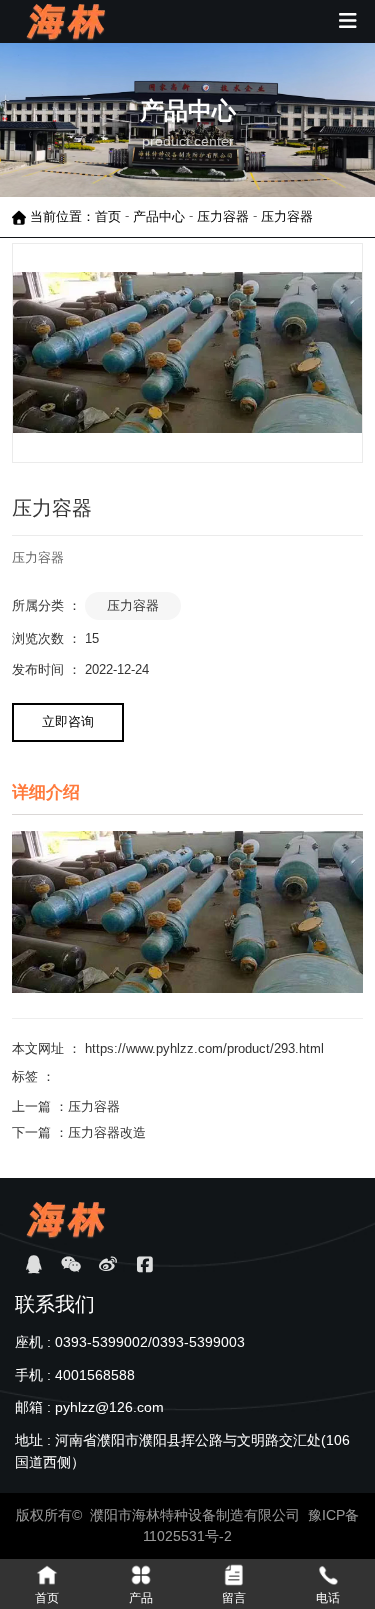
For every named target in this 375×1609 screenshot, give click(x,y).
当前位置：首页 (77, 216)
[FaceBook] (144, 1264)
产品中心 (159, 216)
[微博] (107, 1264)
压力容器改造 (107, 1132)
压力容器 (223, 216)
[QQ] (33, 1264)
